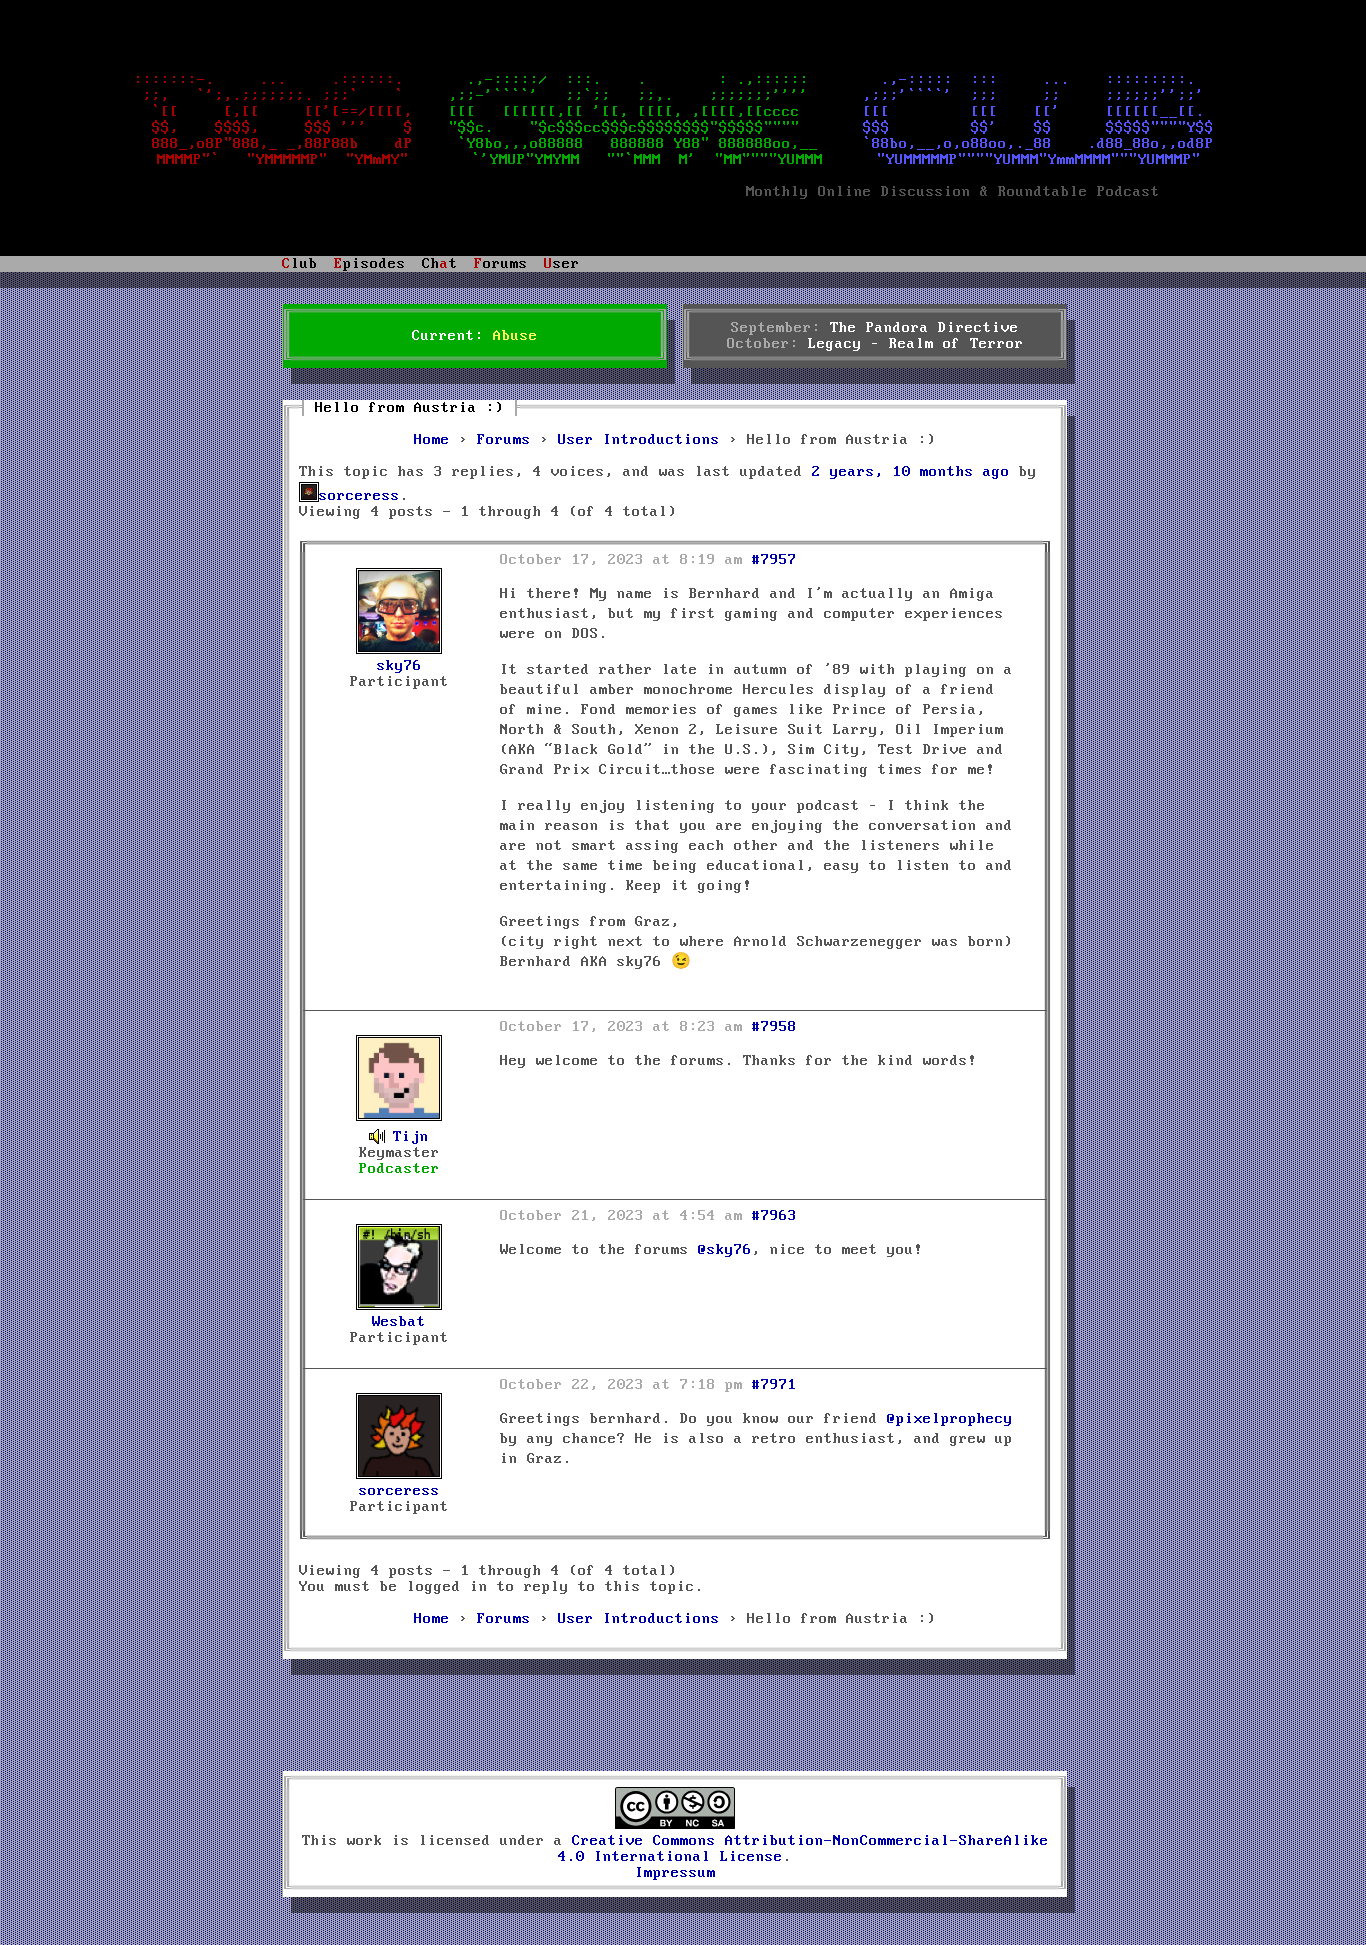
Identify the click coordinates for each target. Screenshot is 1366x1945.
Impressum (675, 1873)
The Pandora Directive (924, 328)
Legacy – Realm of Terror (916, 344)
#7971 (774, 1385)
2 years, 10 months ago (911, 472)
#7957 (774, 560)
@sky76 (725, 1250)
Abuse (515, 336)
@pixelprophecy (950, 1419)
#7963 (774, 1216)
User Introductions (639, 440)
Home (432, 440)
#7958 (774, 1027)
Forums (504, 440)
